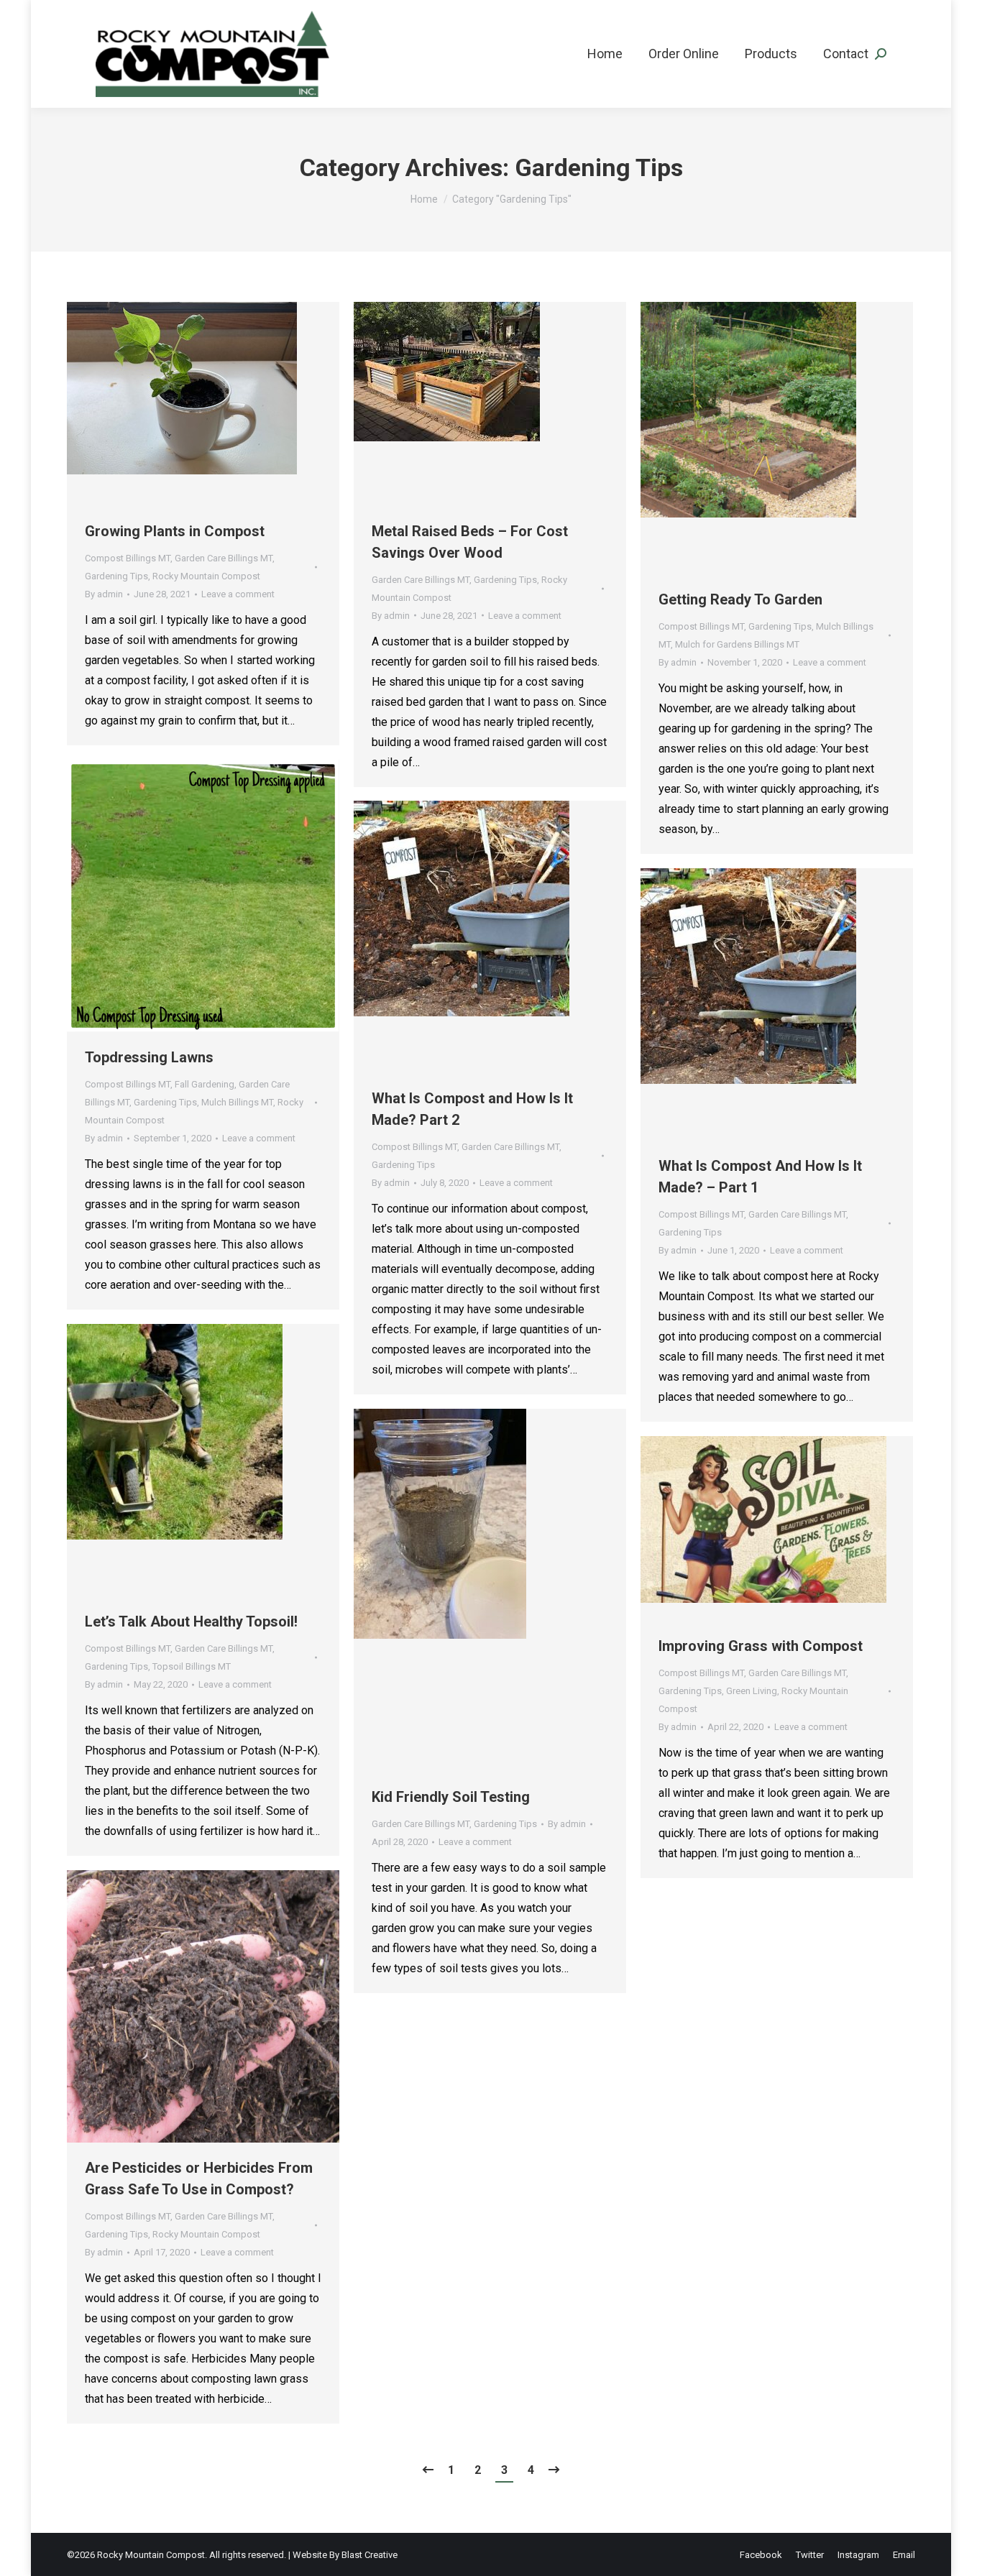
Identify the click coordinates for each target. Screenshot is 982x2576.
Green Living (752, 1691)
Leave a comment (238, 594)
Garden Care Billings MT (224, 558)
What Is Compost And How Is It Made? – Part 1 (760, 1177)
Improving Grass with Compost (761, 1646)
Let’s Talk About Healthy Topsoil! (191, 1621)
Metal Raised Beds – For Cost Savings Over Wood (470, 542)
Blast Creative (370, 2555)
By (104, 594)
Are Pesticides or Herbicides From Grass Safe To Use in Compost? (199, 2179)
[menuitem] (605, 54)
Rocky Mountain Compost (206, 576)
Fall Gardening (205, 1084)
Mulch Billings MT (237, 1102)
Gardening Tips (116, 576)
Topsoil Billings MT (192, 1666)
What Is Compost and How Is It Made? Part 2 (472, 1109)
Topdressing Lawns (149, 1057)
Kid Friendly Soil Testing (451, 1797)
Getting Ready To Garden (740, 599)
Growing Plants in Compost (175, 531)
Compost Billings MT (128, 558)
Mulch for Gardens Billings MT (737, 644)
